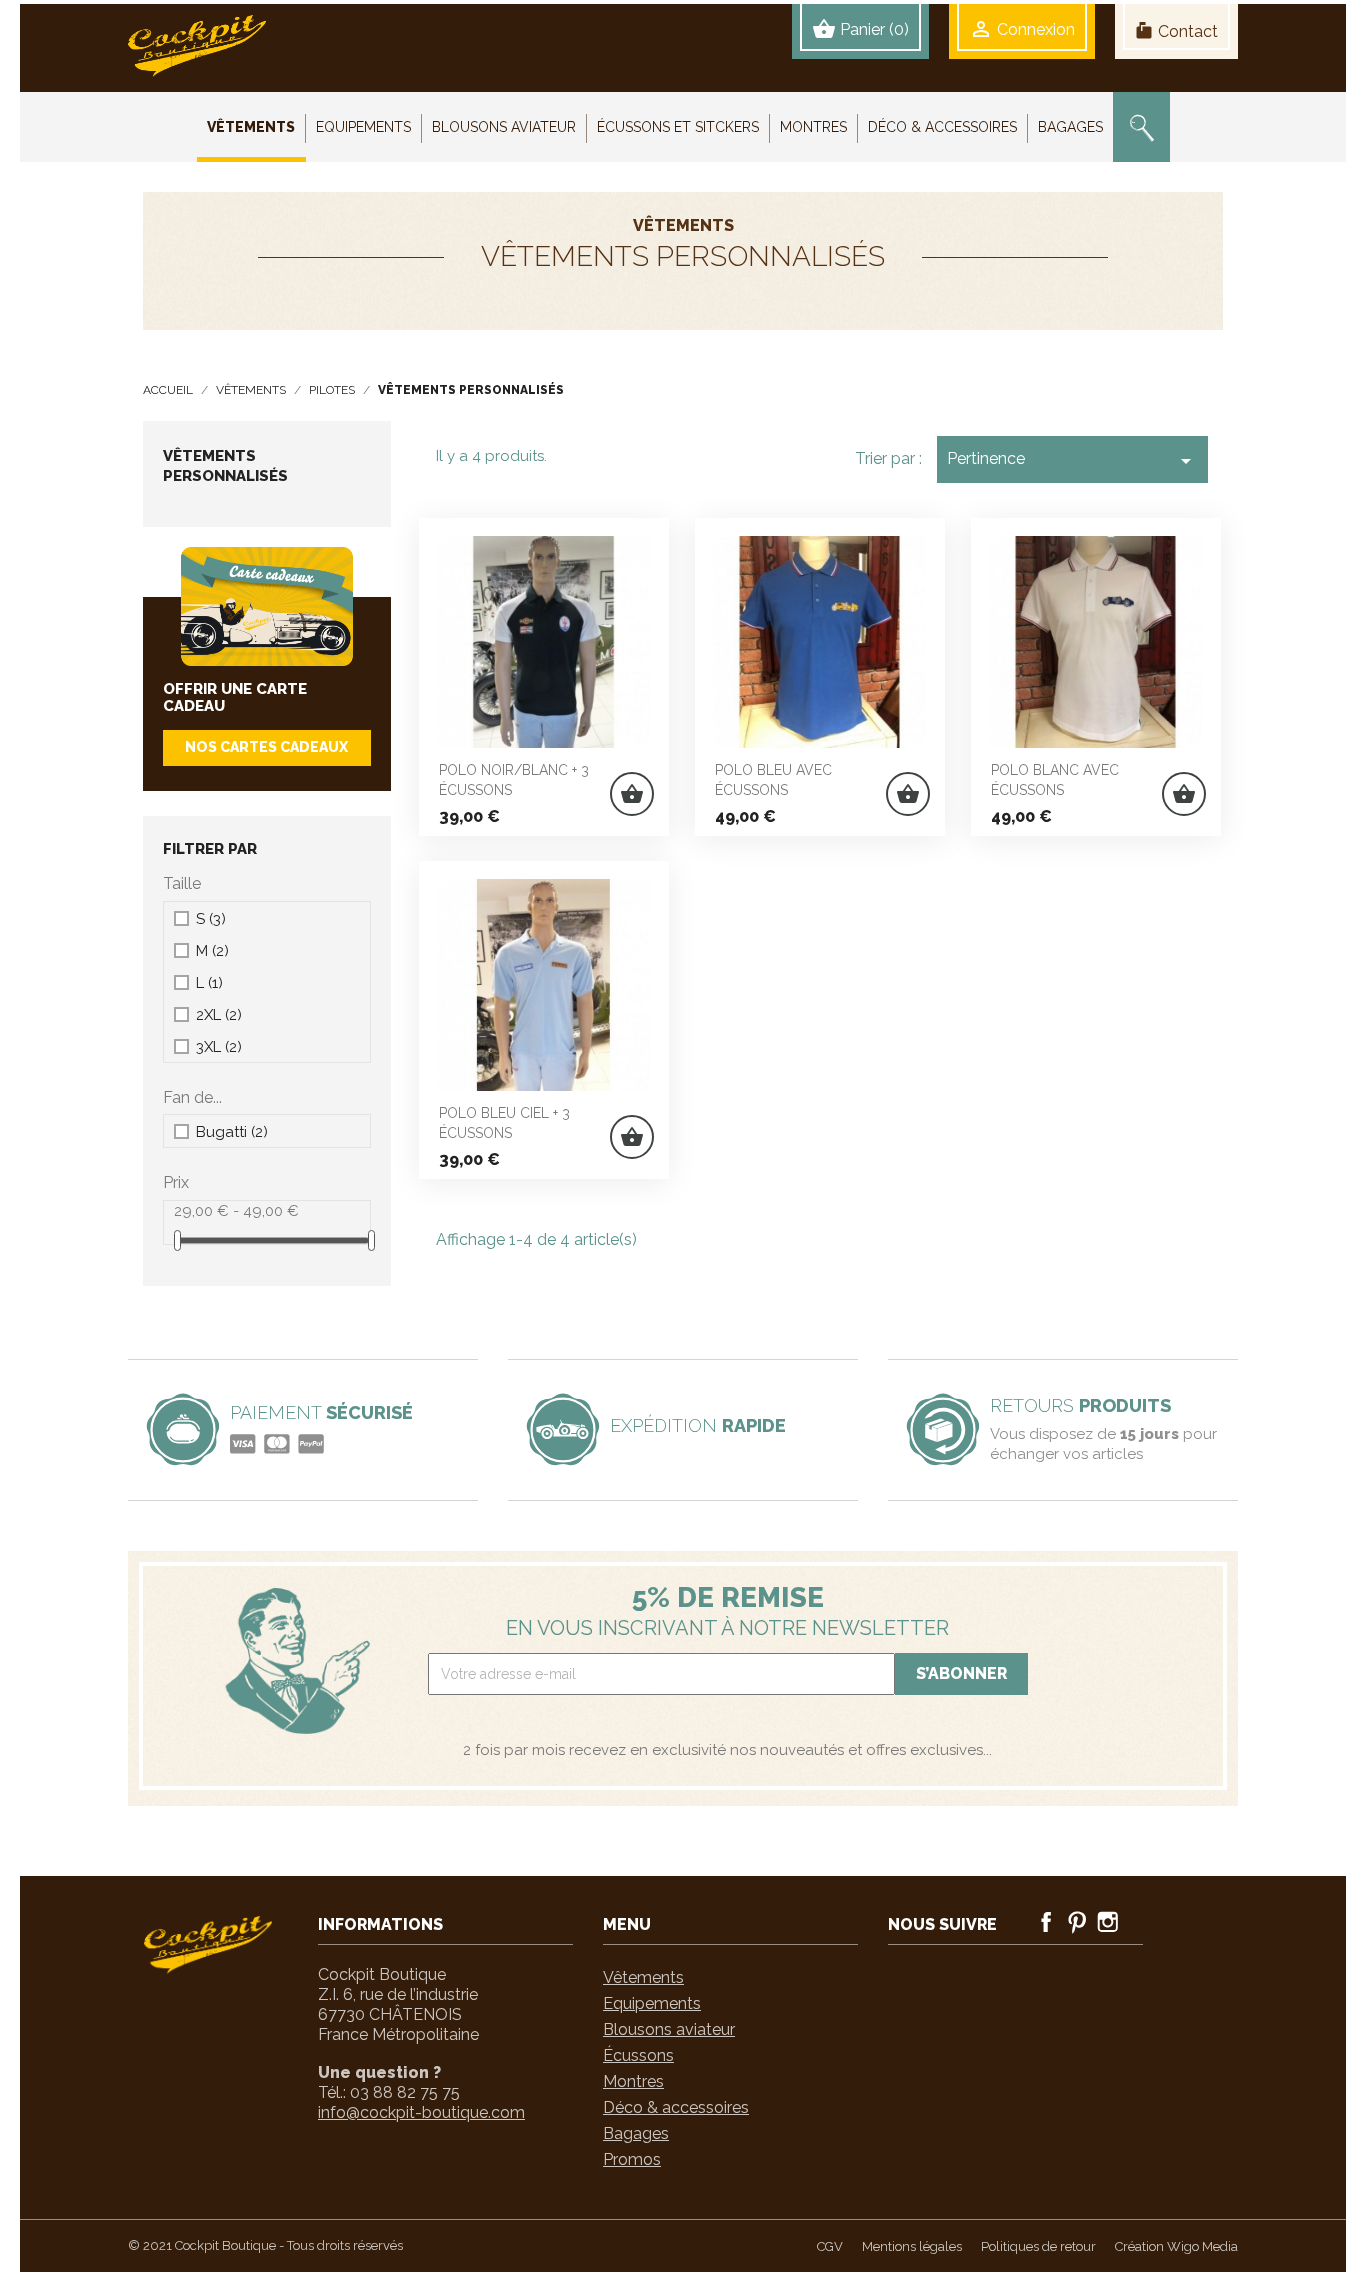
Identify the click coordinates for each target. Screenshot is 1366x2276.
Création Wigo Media (1176, 2246)
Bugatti (232, 1132)
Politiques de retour (1038, 2246)
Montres (633, 2081)
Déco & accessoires (676, 2107)
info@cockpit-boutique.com (421, 2112)
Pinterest (1077, 1922)
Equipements (652, 2003)
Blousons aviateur (669, 2029)
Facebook (1046, 1922)
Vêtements (643, 1977)
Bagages (636, 2133)
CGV (830, 2246)
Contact (1176, 31)
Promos (632, 2159)
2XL (219, 1015)
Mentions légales (912, 2246)
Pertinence (1072, 461)
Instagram (1108, 1922)
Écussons (638, 2055)
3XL (219, 1047)
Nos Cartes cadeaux (266, 747)
